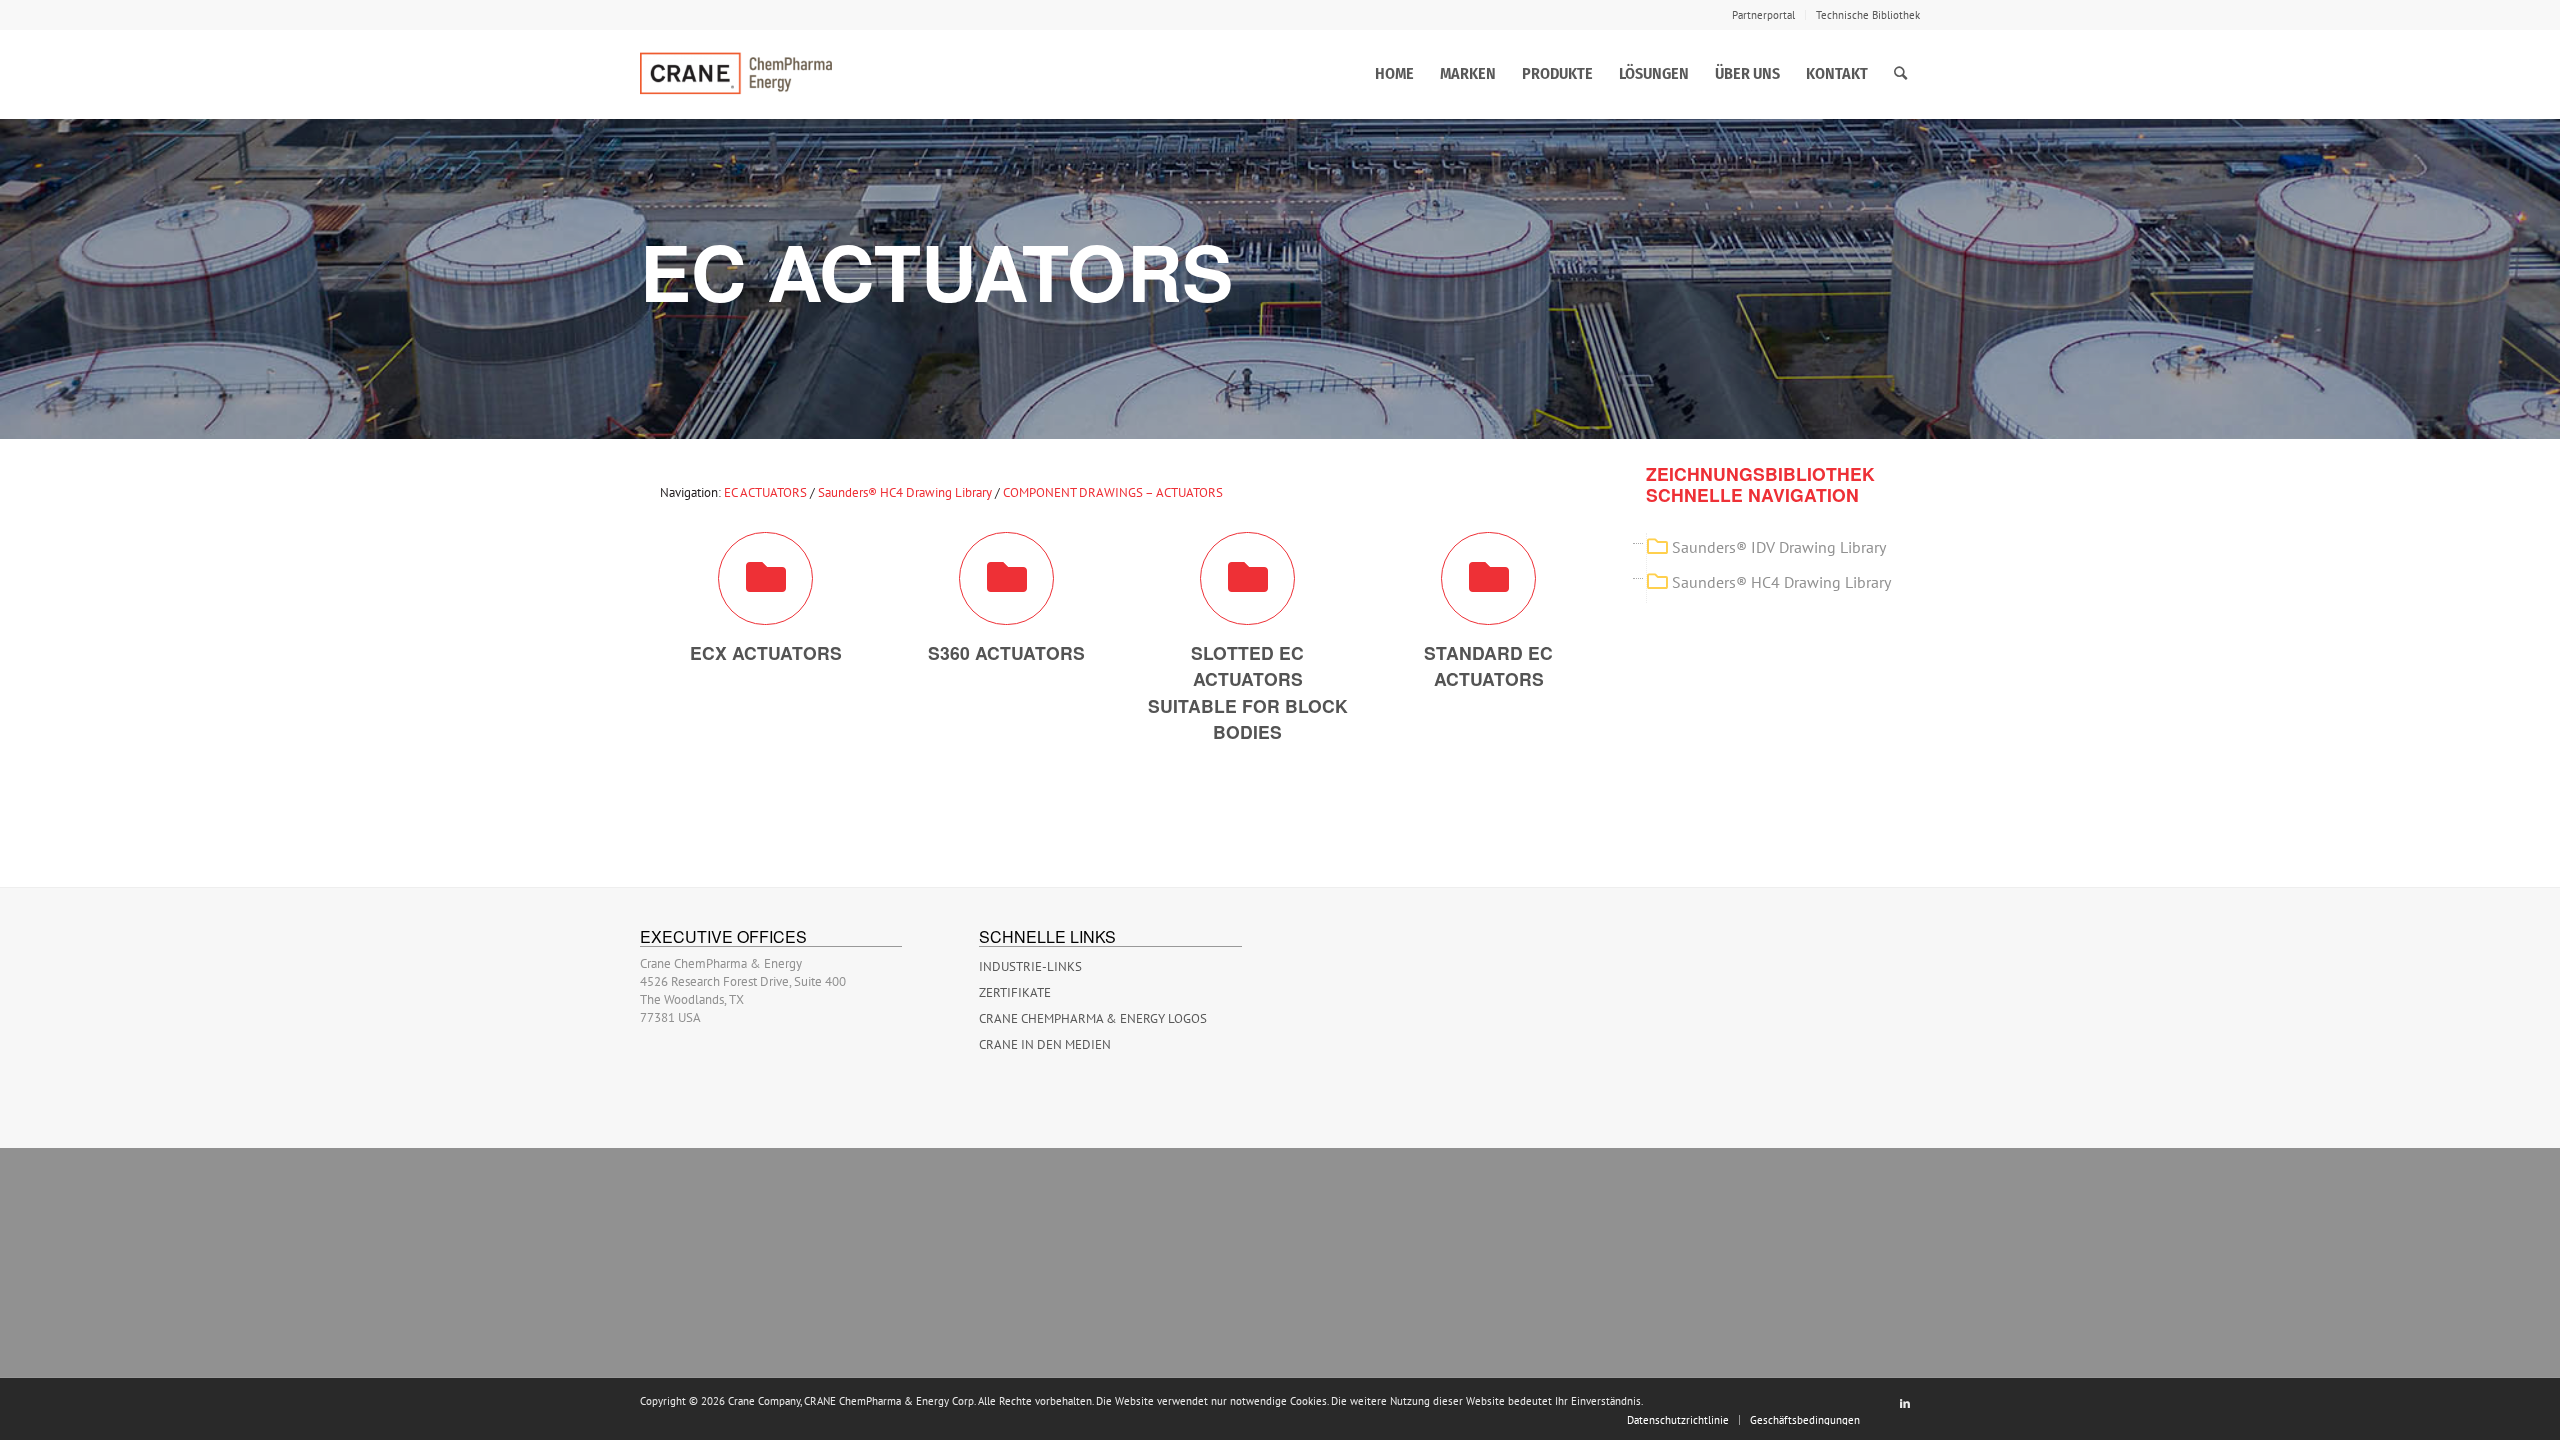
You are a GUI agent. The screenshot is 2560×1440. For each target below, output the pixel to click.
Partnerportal (1763, 15)
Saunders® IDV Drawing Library (1779, 547)
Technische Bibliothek (1868, 15)
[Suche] (1900, 74)
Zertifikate (1015, 992)
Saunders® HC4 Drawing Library (905, 492)
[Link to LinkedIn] (1905, 1403)
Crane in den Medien (1045, 1044)
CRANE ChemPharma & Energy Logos (1093, 1018)
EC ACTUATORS (765, 492)
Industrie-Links (1030, 966)
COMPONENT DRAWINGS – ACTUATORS (1113, 492)
